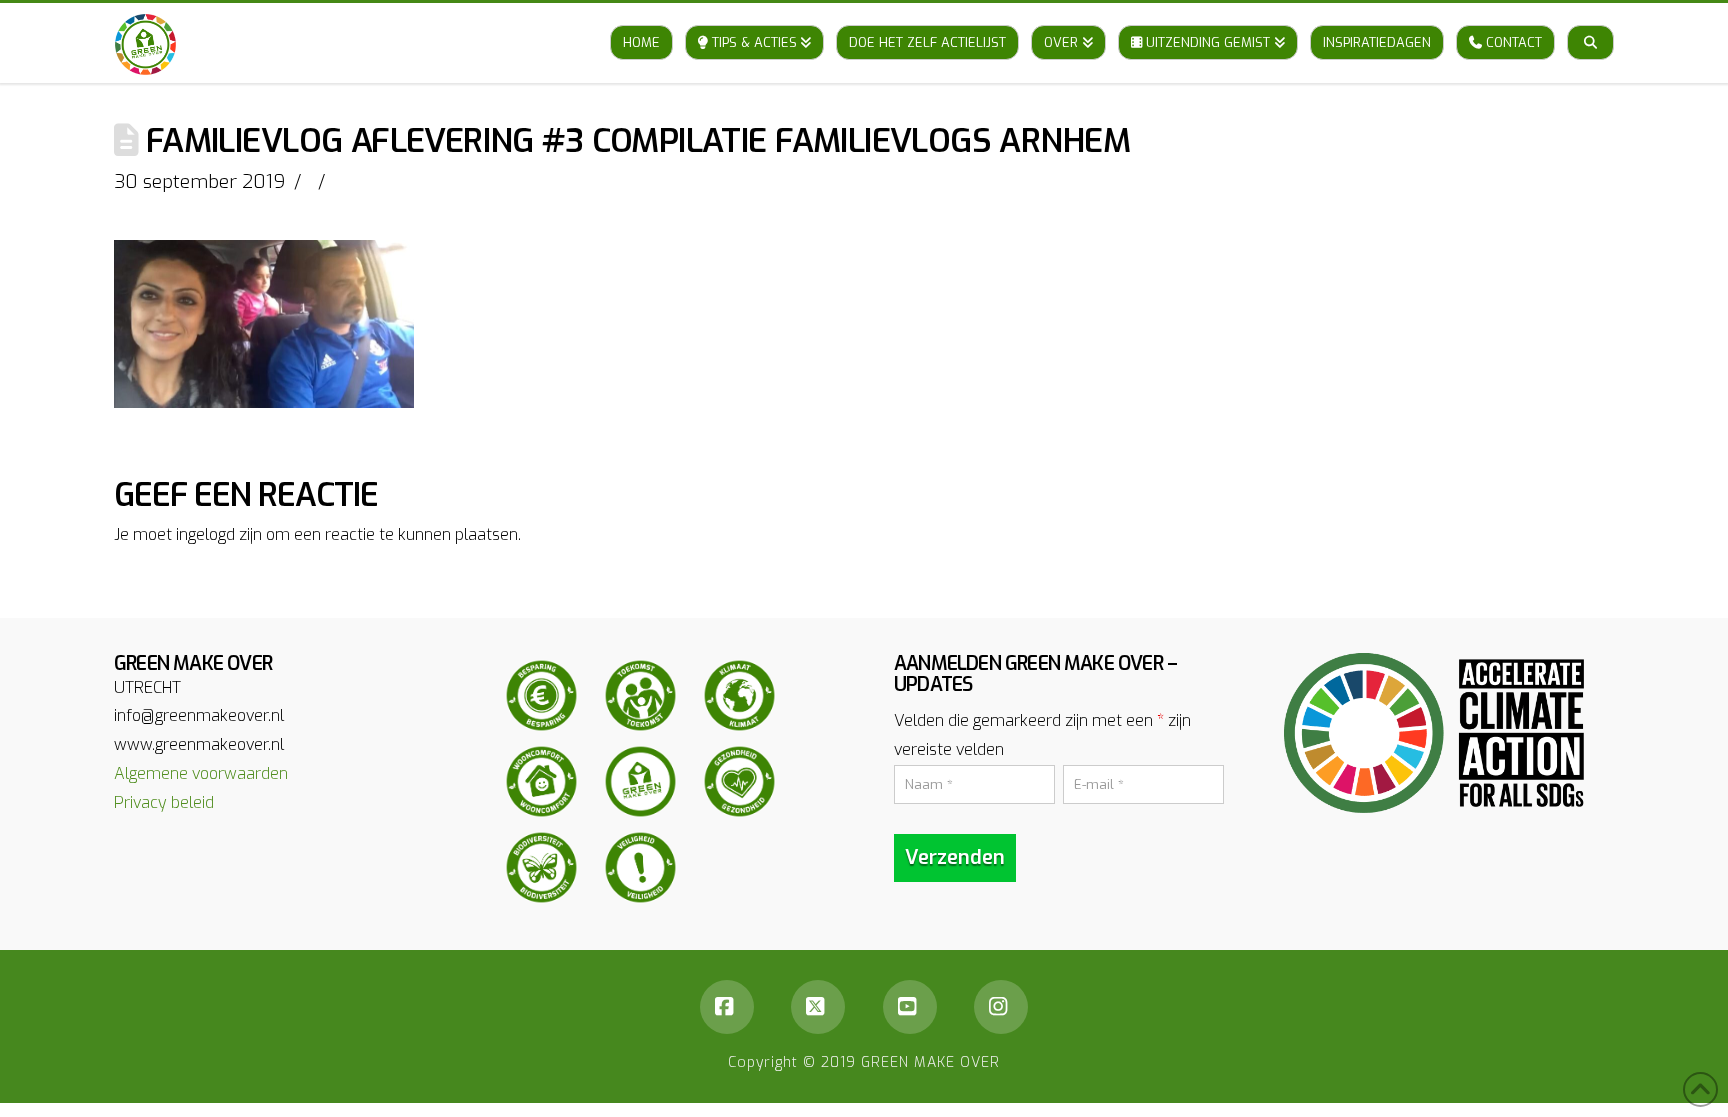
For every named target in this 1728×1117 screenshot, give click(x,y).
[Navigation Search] (1590, 23)
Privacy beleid (164, 802)
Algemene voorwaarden (201, 773)
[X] (818, 1007)
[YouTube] (910, 1007)
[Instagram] (1001, 1007)
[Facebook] (727, 1007)
